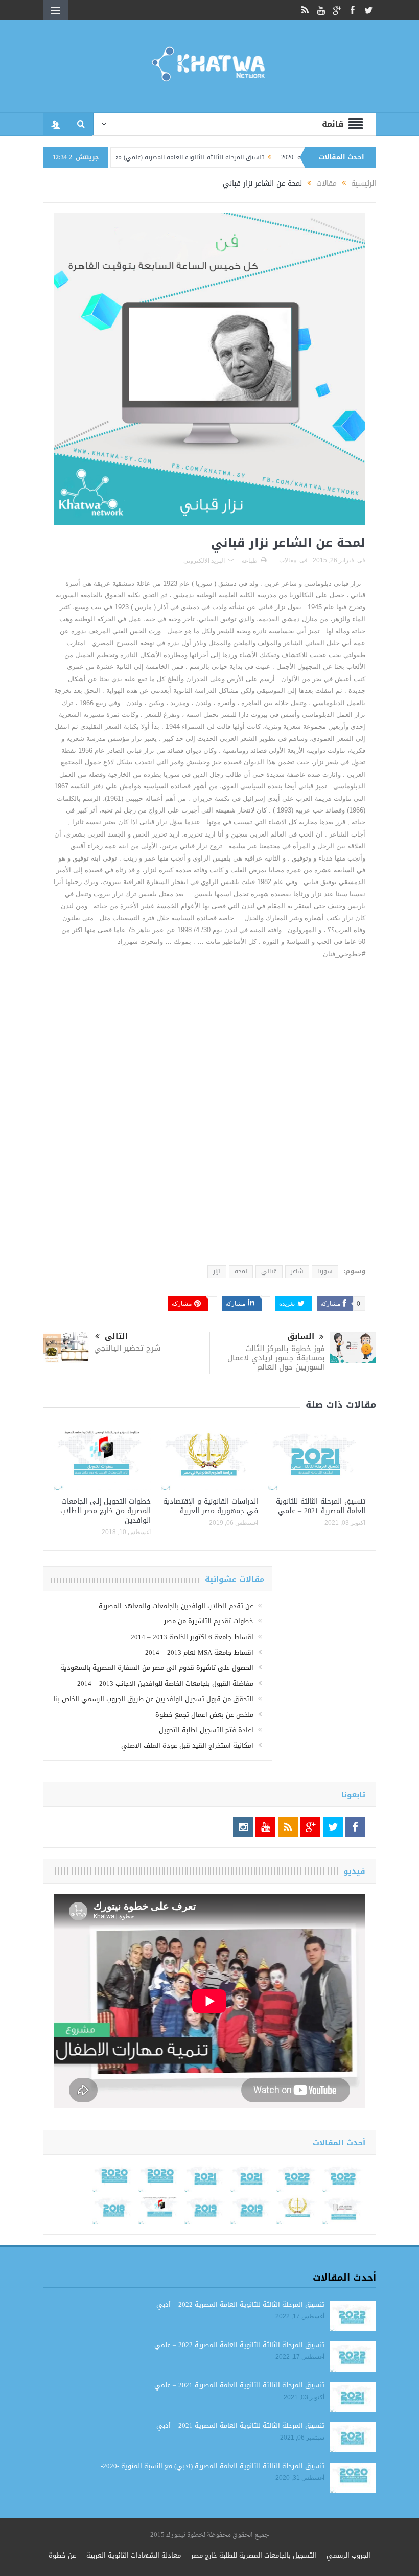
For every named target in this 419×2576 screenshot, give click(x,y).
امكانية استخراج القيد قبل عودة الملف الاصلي (187, 1745)
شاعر (297, 1271)
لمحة (241, 1271)
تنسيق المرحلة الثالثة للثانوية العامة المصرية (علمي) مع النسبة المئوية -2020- (209, 157)
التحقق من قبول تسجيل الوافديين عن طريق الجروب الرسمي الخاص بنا (154, 1699)
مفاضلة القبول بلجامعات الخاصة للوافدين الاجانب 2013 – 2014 (165, 1684)
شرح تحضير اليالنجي (127, 1348)
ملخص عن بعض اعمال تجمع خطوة (204, 1715)
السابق (301, 1337)
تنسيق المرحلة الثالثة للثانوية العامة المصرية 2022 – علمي (239, 2345)
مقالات (288, 560)
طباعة (250, 561)
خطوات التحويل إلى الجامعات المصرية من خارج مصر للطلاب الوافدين (106, 1511)
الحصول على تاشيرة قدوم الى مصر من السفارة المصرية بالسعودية (157, 1668)
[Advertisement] (209, 1041)
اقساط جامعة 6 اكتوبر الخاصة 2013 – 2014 (192, 1637)
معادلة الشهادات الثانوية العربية (134, 2555)
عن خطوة (62, 2555)
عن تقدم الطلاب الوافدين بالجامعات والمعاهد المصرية (176, 1606)
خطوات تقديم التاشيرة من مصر (209, 1621)
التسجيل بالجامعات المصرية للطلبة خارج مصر (254, 2555)
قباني (269, 1271)
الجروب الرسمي (348, 2555)
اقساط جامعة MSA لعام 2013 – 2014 (199, 1652)
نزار (217, 1271)
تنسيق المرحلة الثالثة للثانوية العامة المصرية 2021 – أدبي (240, 2426)
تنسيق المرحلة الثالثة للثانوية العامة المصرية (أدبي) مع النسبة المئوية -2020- (213, 2466)
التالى (116, 1337)
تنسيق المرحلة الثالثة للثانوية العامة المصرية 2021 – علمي (321, 1506)
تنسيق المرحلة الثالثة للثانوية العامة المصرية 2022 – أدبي (240, 2304)
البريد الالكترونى (204, 561)
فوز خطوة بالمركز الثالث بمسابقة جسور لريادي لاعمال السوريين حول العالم (276, 1358)
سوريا (325, 1271)
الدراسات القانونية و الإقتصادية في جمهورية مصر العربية (211, 1506)
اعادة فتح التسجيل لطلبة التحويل (206, 1730)
